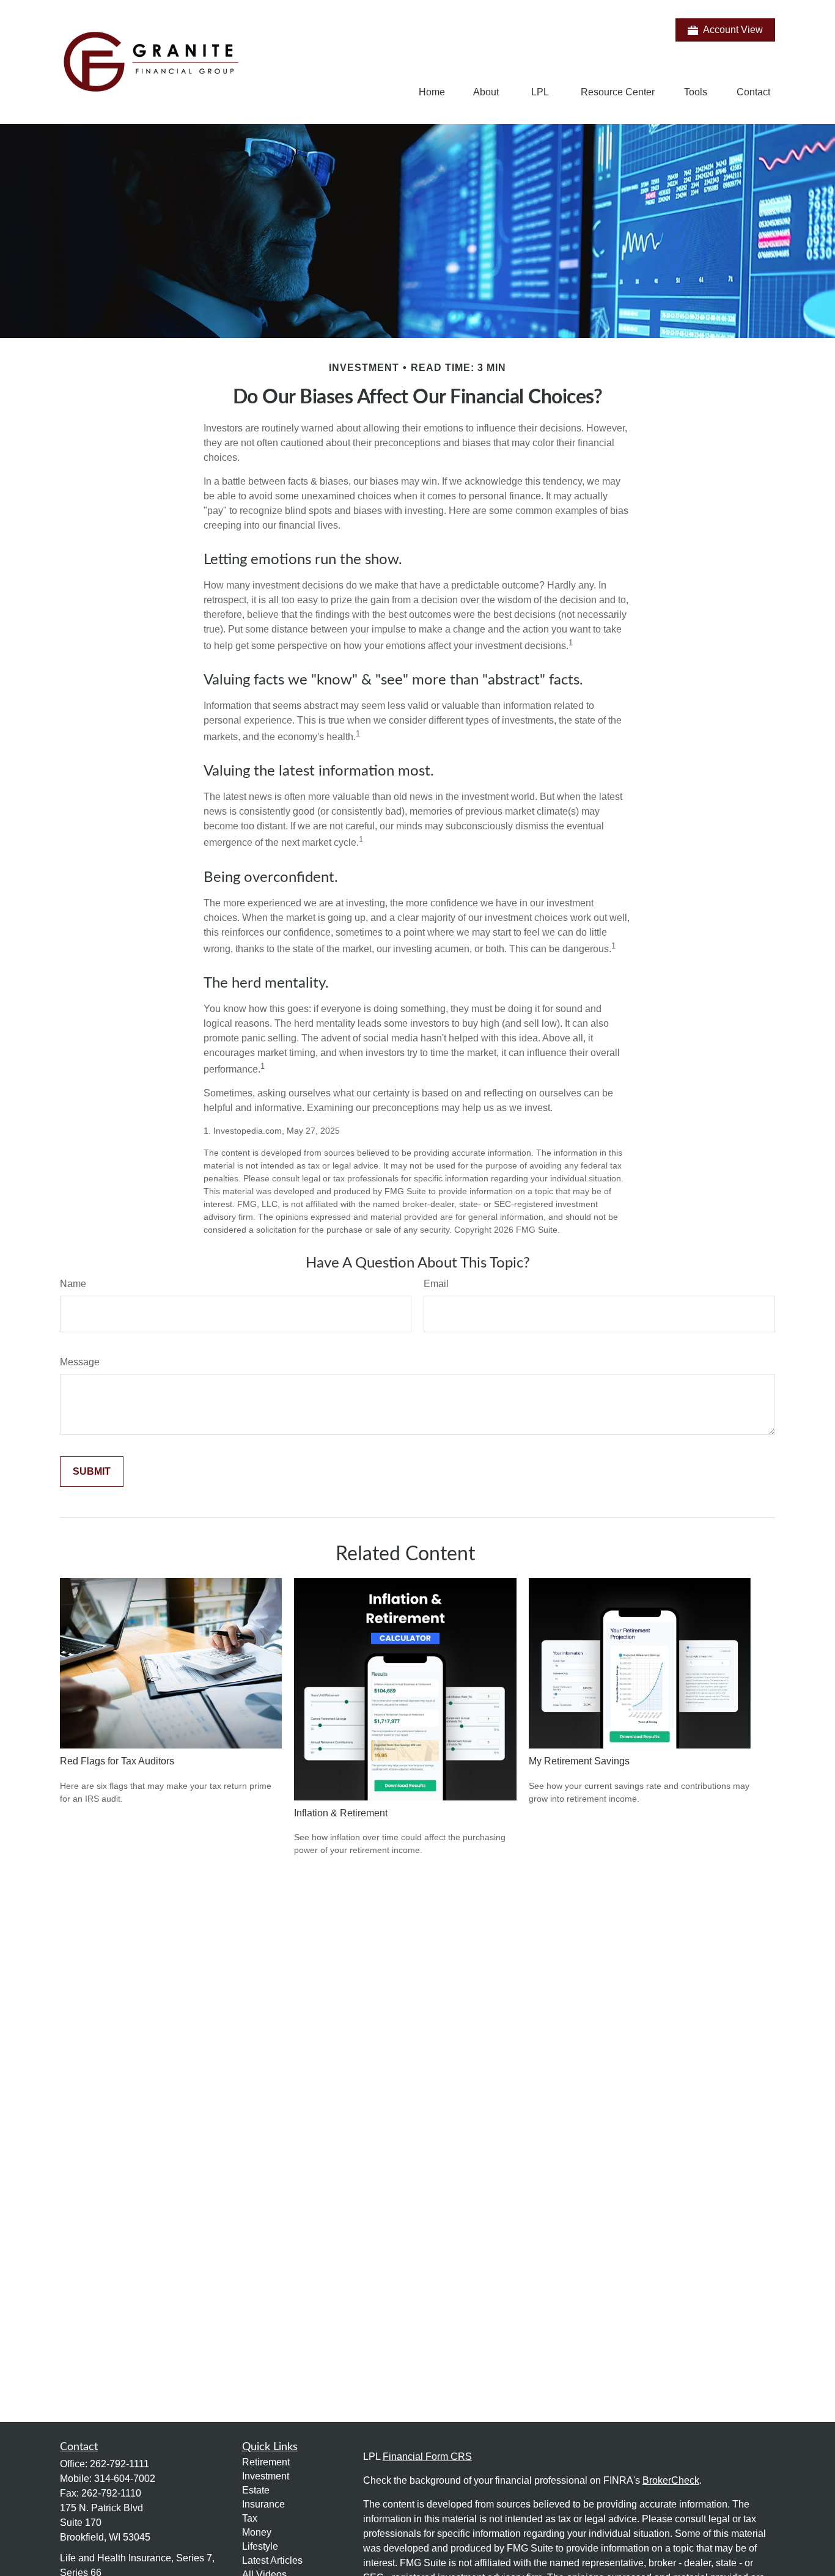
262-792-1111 (120, 2464)
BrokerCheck (671, 2480)
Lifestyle (260, 2546)
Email (436, 1284)
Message (80, 1362)
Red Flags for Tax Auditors (117, 1761)
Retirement (266, 2462)
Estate (256, 2490)
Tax (250, 2518)
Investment (266, 2476)
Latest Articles (272, 2560)
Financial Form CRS (427, 2457)
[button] (432, 92)
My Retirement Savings (579, 1761)
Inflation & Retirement (341, 1813)
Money (257, 2532)
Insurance (263, 2504)
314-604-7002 (125, 2479)
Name (73, 1284)
